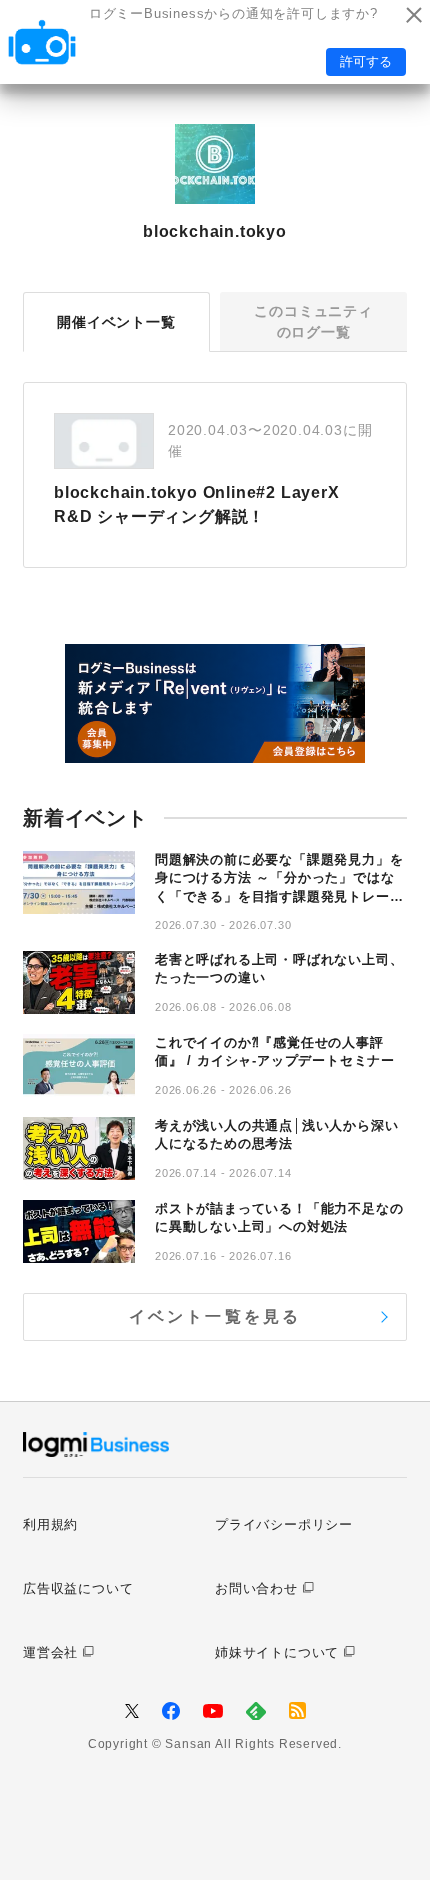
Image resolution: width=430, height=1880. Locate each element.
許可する (366, 61)
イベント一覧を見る (215, 1316)
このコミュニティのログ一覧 (313, 321)
